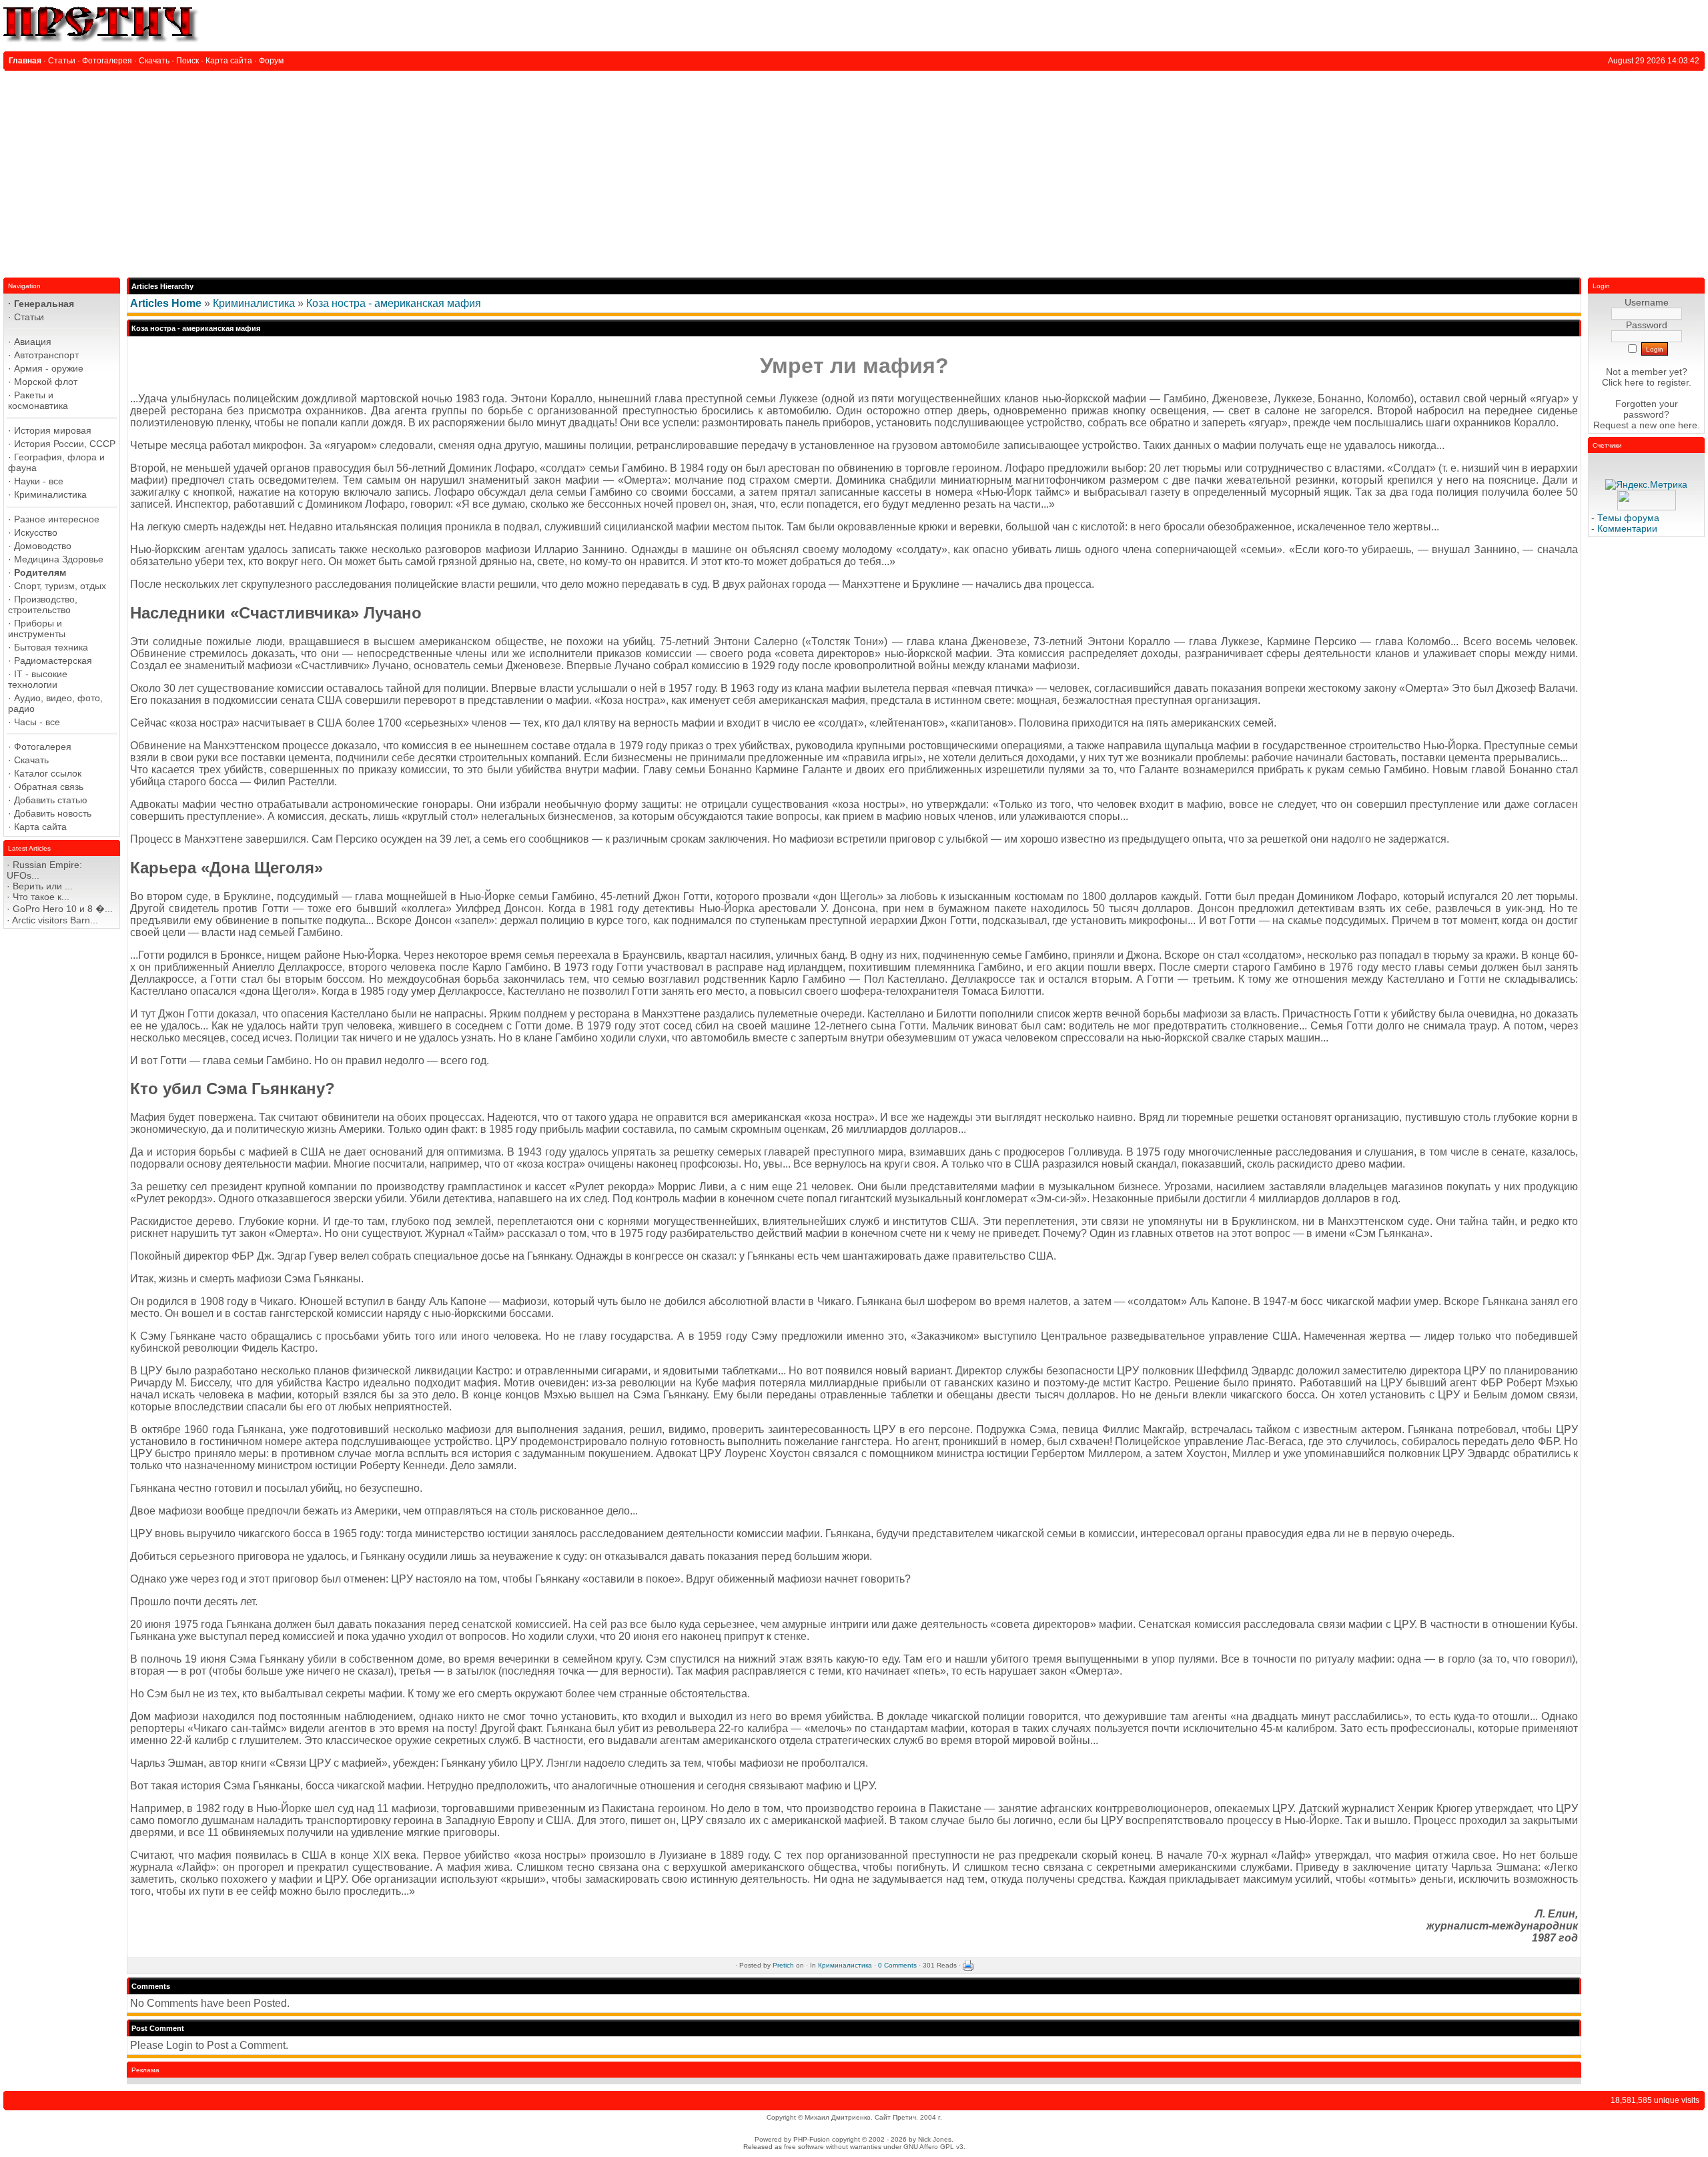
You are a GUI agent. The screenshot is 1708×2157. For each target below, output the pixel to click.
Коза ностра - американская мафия (394, 303)
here (1688, 425)
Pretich (783, 1965)
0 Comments (897, 1965)
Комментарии (1627, 528)
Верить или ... (43, 886)
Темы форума (1628, 518)
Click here (1623, 382)
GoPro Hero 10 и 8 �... (63, 909)
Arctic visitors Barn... (55, 920)
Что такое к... (41, 897)
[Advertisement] (854, 171)
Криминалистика (254, 303)
